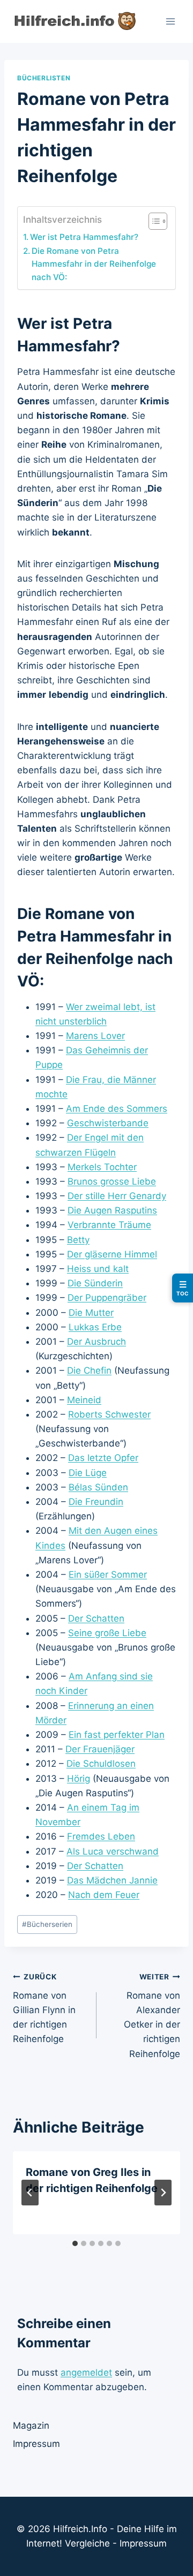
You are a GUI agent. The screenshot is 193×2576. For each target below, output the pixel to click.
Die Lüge (88, 1473)
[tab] (75, 2243)
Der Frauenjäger (100, 1749)
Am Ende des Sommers (117, 1109)
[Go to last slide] (30, 2193)
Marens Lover (95, 1036)
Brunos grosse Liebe (112, 1181)
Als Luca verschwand (113, 1851)
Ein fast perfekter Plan (117, 1735)
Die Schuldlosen (101, 1764)
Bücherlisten (44, 78)
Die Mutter (91, 1313)
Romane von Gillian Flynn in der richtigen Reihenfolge (44, 2008)
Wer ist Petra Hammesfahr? (84, 237)
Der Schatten (96, 1618)
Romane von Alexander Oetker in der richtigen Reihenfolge (152, 2016)
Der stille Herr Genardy (117, 1196)
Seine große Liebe (107, 1633)
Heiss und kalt (98, 1269)
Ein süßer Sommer (108, 1575)
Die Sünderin (95, 1283)
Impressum (36, 2444)
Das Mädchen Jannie (112, 1880)
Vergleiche (87, 2543)
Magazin (31, 2426)
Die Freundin (96, 1502)
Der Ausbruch (96, 1342)
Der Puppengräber (107, 1298)
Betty (78, 1240)
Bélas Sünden (98, 1487)
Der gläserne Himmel (112, 1254)
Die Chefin (89, 1370)
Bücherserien (47, 1924)
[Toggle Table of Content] (153, 221)
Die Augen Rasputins (112, 1210)
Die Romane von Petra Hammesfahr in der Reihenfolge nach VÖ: (94, 264)
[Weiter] (163, 2193)
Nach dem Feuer (104, 1895)
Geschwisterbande (108, 1123)
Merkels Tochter (102, 1167)
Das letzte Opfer (103, 1458)
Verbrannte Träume (109, 1225)
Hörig (79, 1779)
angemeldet (86, 2372)
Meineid (84, 1400)
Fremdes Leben (101, 1836)
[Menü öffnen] (170, 21)
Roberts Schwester (109, 1414)
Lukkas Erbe (95, 1327)
